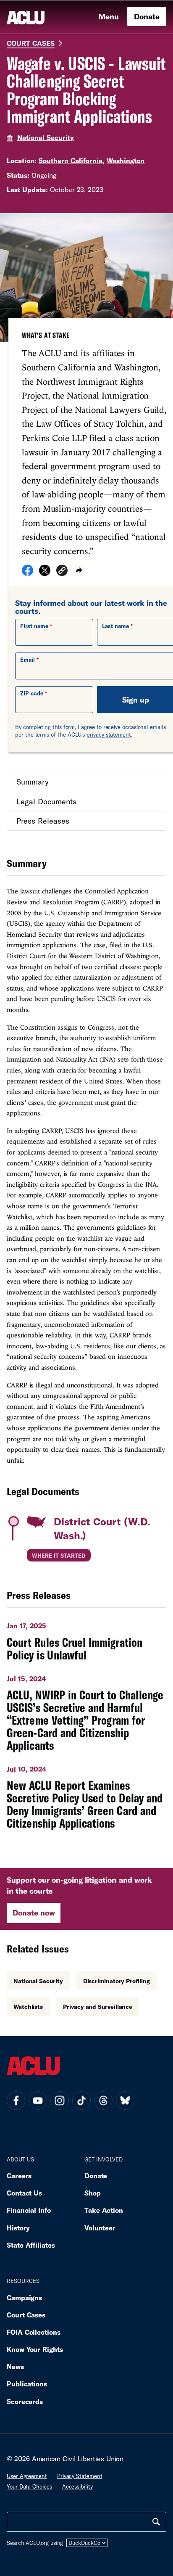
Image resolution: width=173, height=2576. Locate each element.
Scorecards (25, 2401)
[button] (62, 572)
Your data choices (29, 2486)
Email (28, 660)
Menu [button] (109, 16)
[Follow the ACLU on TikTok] (81, 2100)
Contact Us (24, 2193)
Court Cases (31, 43)
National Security (46, 137)
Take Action (104, 2210)
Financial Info (29, 2210)
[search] (156, 2522)
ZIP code (32, 693)
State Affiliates (31, 2245)
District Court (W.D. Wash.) (102, 1528)
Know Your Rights (35, 2349)
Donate (147, 16)
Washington (126, 160)
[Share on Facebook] (28, 573)
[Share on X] (45, 573)
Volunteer (100, 2228)
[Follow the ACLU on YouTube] (38, 2100)
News (15, 2366)
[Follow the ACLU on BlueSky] (125, 2100)
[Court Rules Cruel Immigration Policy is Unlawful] (86, 1638)
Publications (27, 2384)
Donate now (34, 1913)
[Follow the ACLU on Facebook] (16, 2100)
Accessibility (77, 2486)
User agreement (27, 2476)
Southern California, (72, 160)
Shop (93, 2193)
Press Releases (43, 821)
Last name (115, 626)
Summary (33, 782)
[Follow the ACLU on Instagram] (60, 2100)
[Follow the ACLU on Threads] (103, 2100)
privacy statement (109, 734)
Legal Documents (46, 801)
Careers (19, 2176)
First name (34, 626)
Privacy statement (80, 2476)
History (18, 2228)
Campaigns (24, 2297)
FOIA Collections (34, 2332)
